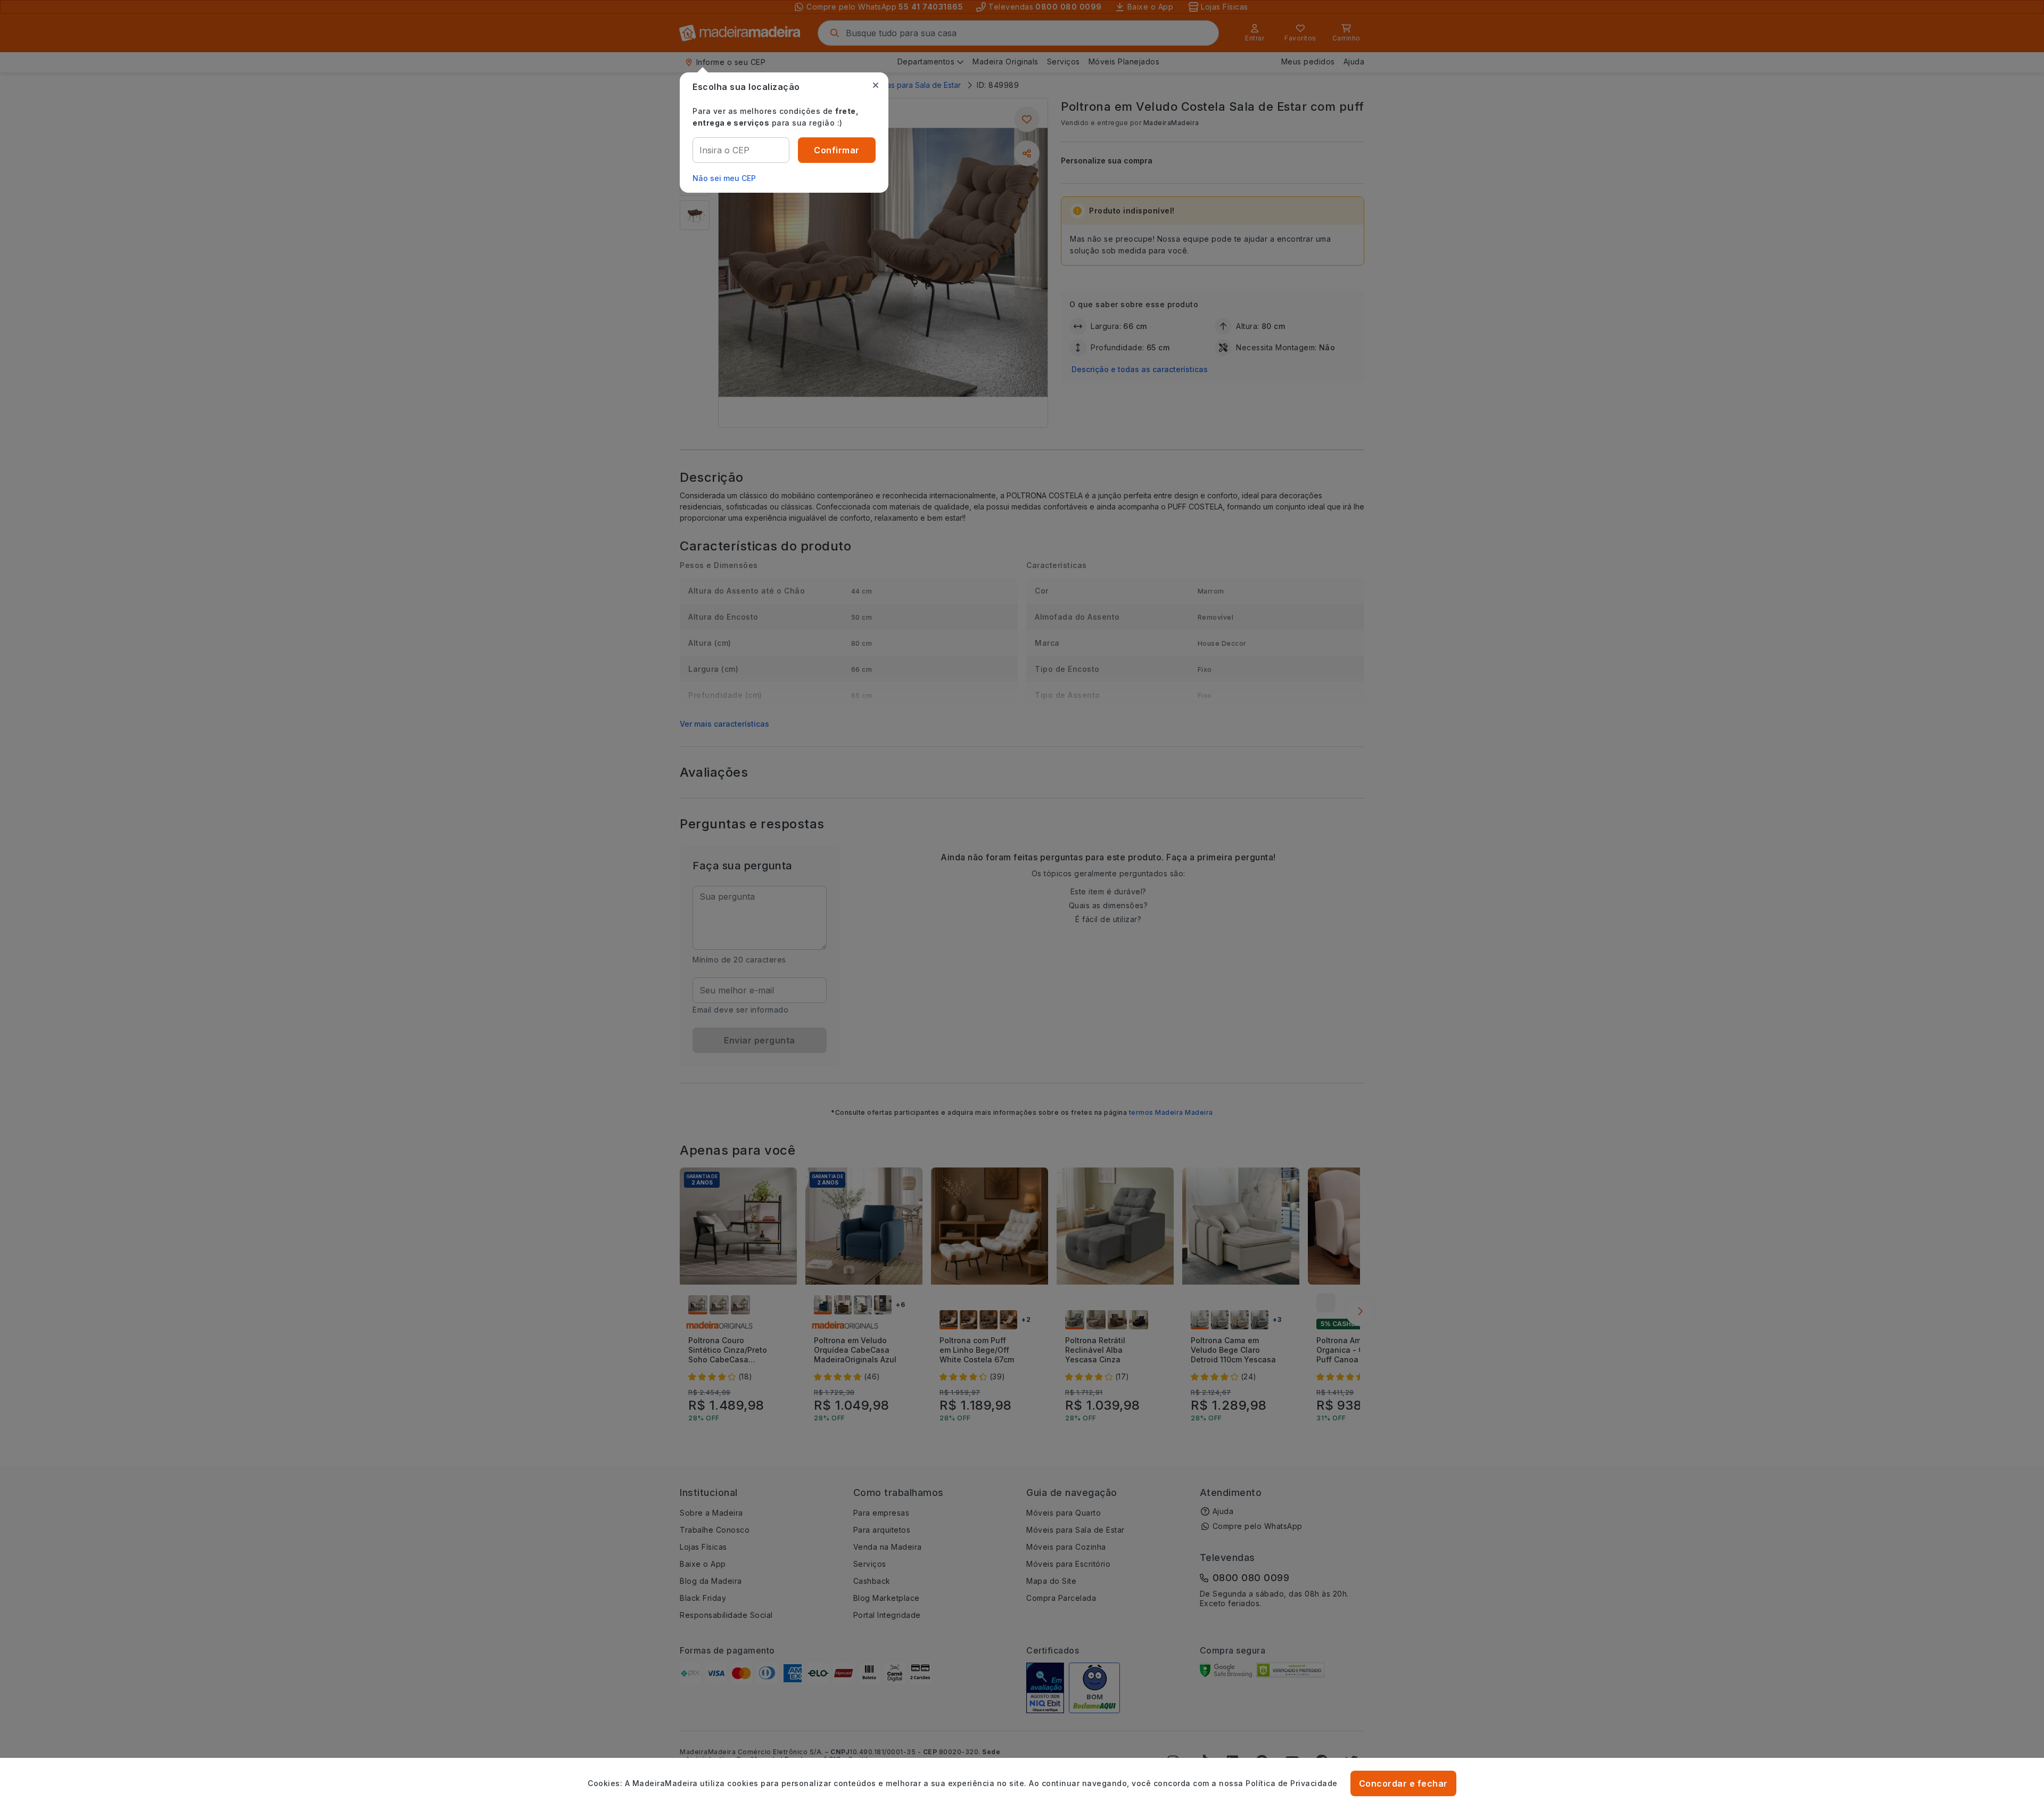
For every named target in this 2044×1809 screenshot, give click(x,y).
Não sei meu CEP (724, 178)
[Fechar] (876, 85)
